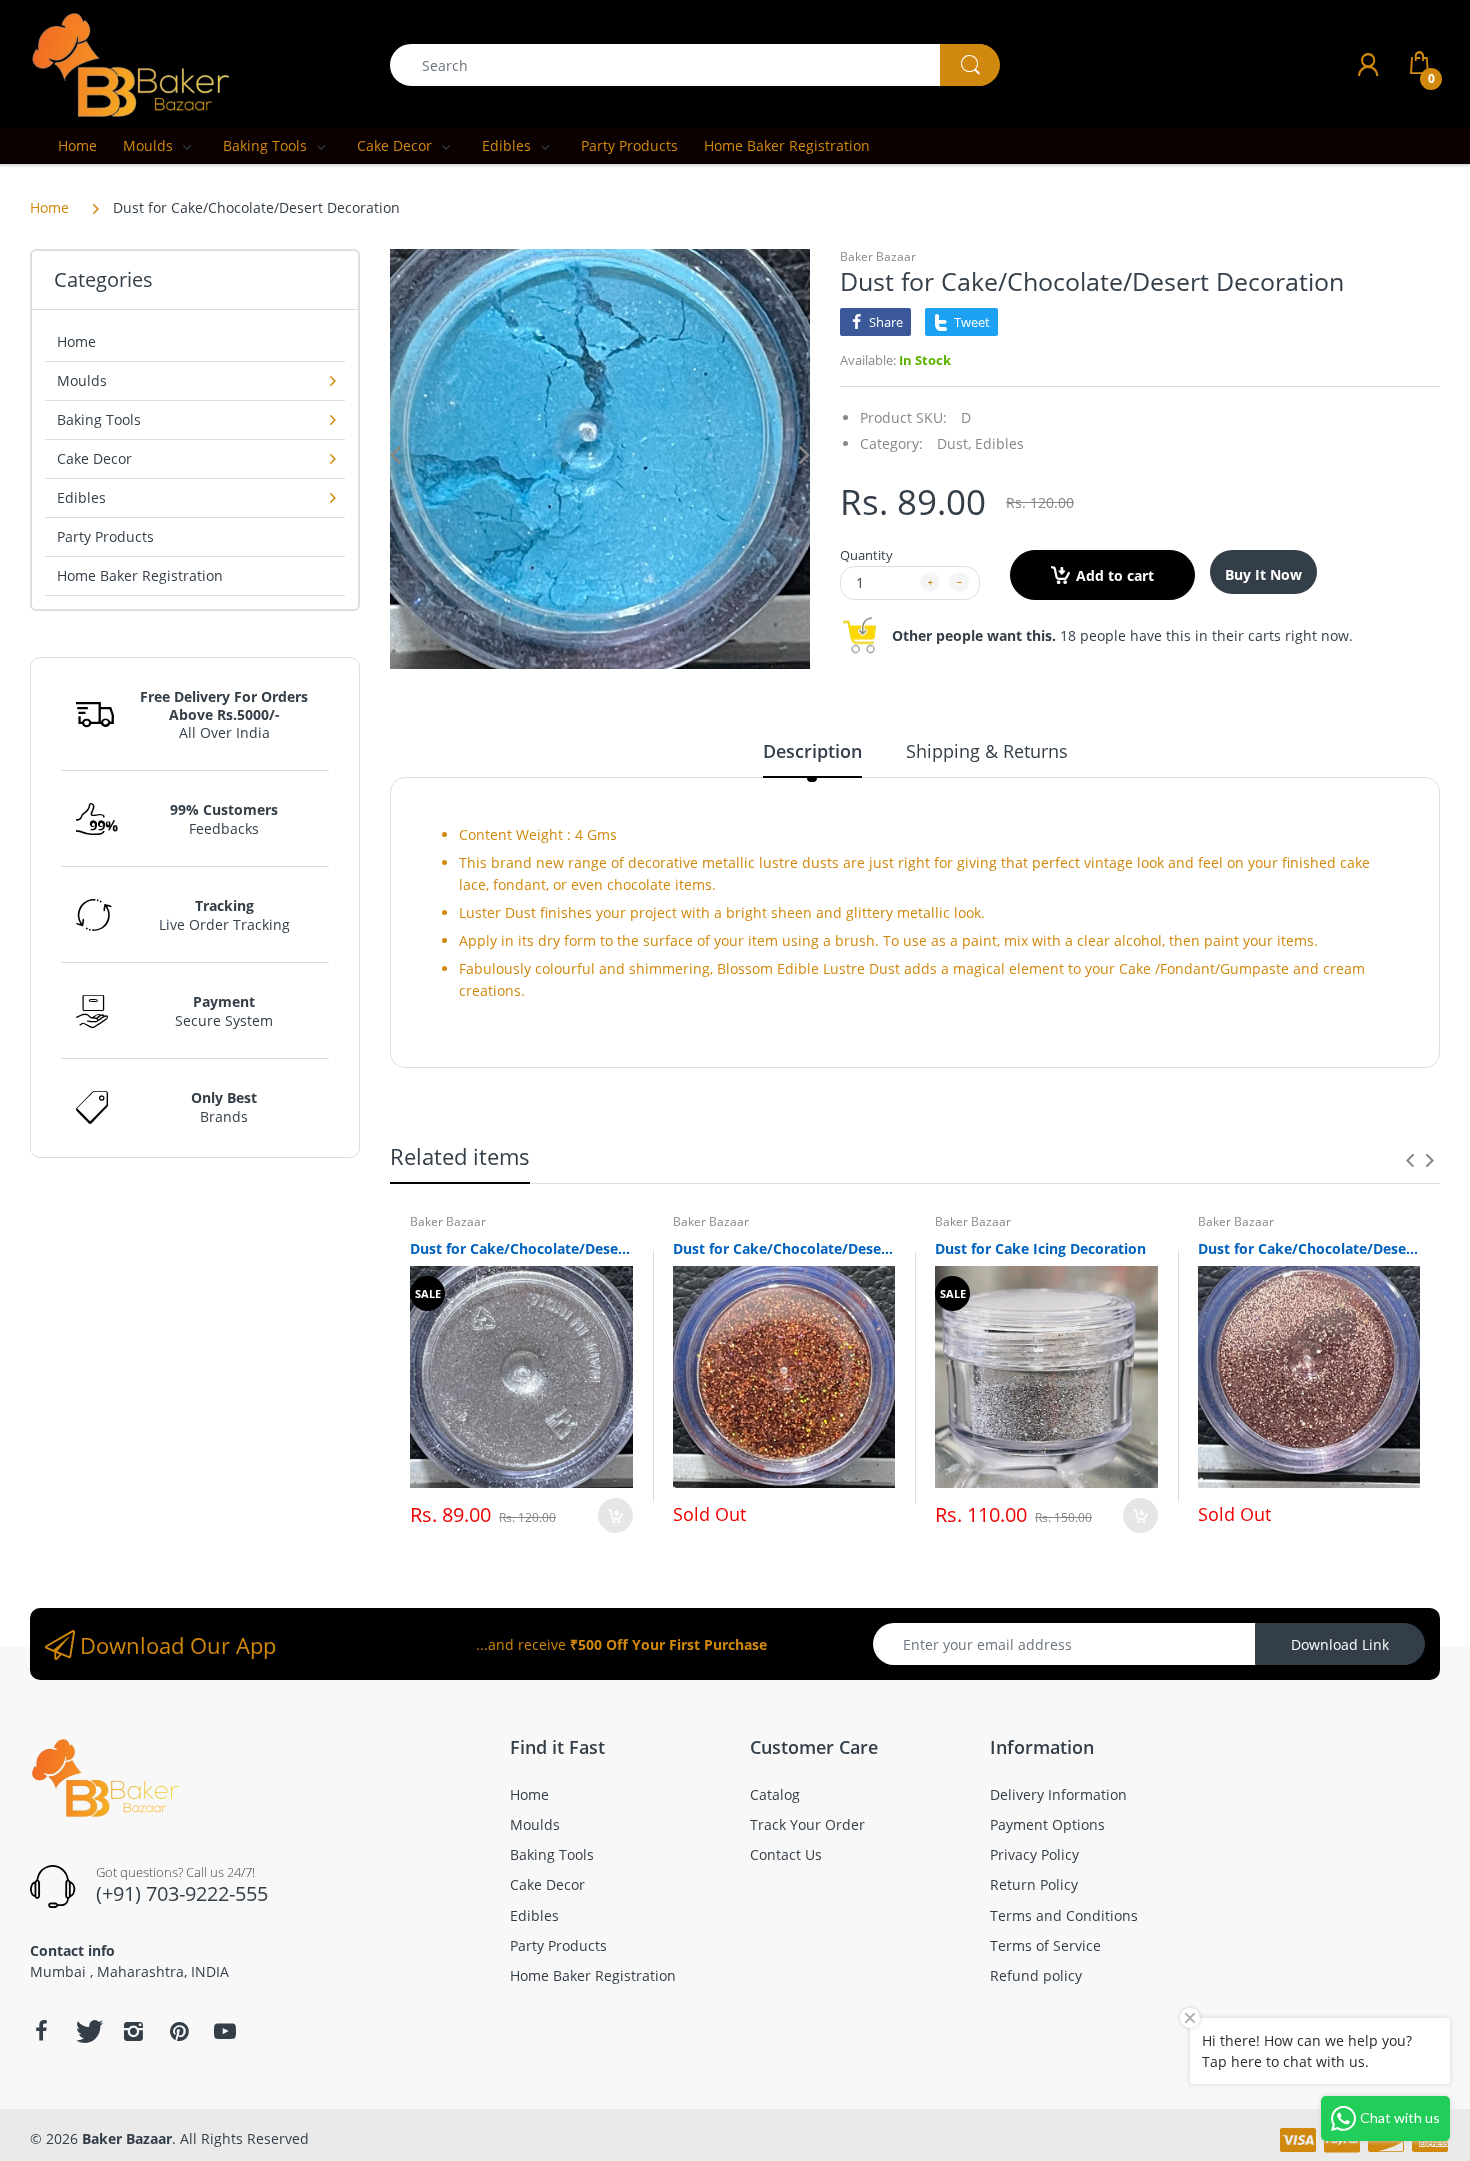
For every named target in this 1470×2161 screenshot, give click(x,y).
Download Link (1340, 1644)
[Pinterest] (179, 2031)
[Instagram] (133, 2031)
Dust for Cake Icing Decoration (1040, 1248)
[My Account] (1368, 64)
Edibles (999, 443)
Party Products (105, 536)
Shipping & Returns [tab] (987, 751)
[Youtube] (225, 2031)
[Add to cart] (615, 1515)
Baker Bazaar (878, 256)
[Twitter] (87, 2031)
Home (49, 207)
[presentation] (1410, 1160)
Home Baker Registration (140, 575)
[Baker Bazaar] (130, 63)
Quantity (866, 555)
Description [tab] (812, 751)
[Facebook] (41, 2031)
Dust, (954, 443)
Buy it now (1263, 574)
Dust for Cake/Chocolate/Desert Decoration (521, 1248)
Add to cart (1115, 575)
